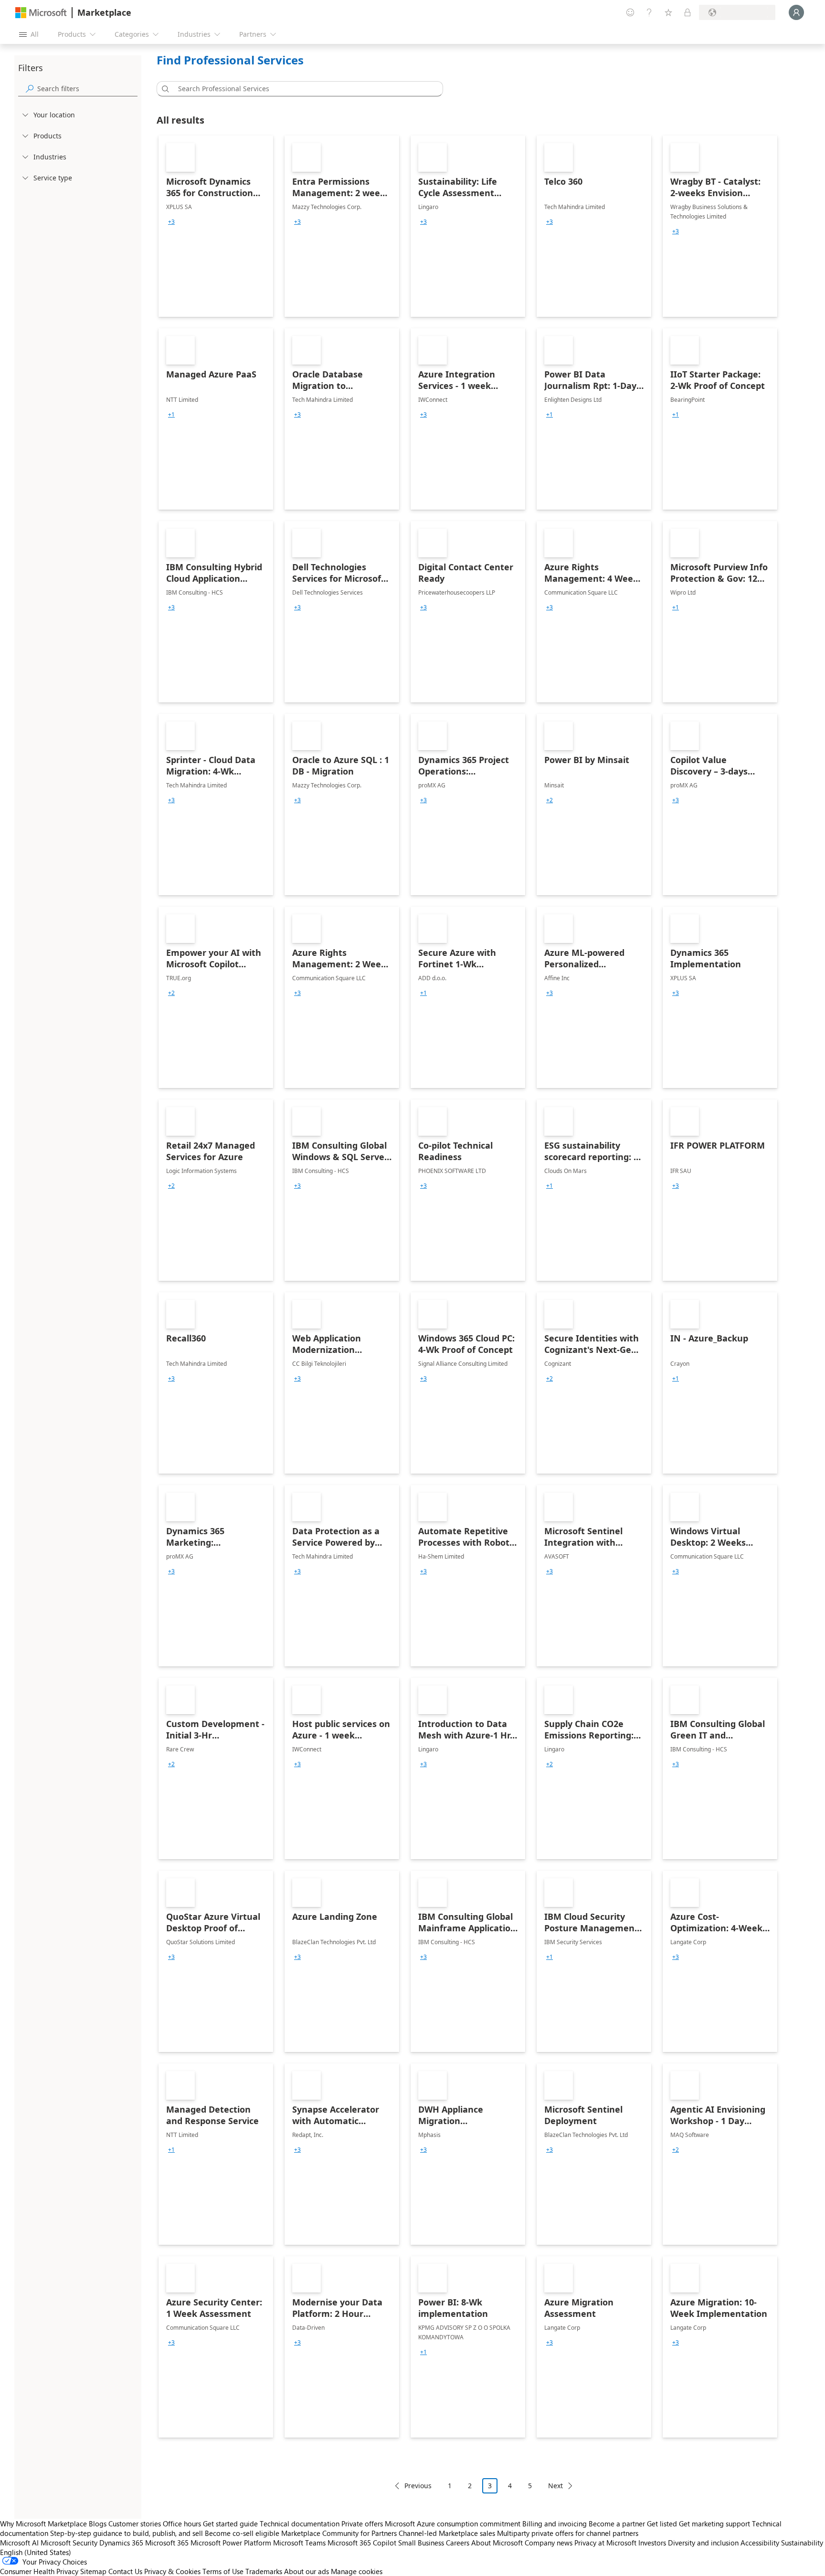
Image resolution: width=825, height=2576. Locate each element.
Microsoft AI (19, 2543)
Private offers (362, 2524)
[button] (164, 89)
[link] (216, 226)
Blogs (98, 2524)
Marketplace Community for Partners (339, 2533)
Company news (549, 2543)
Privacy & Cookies (172, 2571)
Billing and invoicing (555, 2524)
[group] (171, 222)
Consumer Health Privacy (39, 2571)
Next (555, 2486)
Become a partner (617, 2524)
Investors (652, 2543)
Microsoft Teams (299, 2543)
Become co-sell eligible (242, 2533)
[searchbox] (87, 89)
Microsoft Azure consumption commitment (454, 2524)
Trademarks (264, 2571)
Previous (418, 2486)
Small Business (421, 2543)
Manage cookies (357, 2571)
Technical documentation (300, 2524)
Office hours (182, 2524)
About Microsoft (497, 2543)
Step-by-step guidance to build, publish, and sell (127, 2533)
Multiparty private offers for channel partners (568, 2533)
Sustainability (802, 2543)
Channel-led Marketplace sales (447, 2533)
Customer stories (135, 2524)
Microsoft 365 (167, 2543)
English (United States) (36, 2552)
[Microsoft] (41, 13)
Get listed (662, 2524)
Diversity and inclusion (703, 2543)
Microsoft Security (69, 2543)
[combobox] (303, 89)
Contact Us (125, 2571)
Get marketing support (714, 2524)
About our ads (307, 2571)
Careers (458, 2543)
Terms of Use (223, 2571)
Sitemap (93, 2571)
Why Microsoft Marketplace (43, 2524)
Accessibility (760, 2543)
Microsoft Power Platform (231, 2543)
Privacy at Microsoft (605, 2543)
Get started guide (230, 2524)
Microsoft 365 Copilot (362, 2543)
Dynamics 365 (121, 2543)
